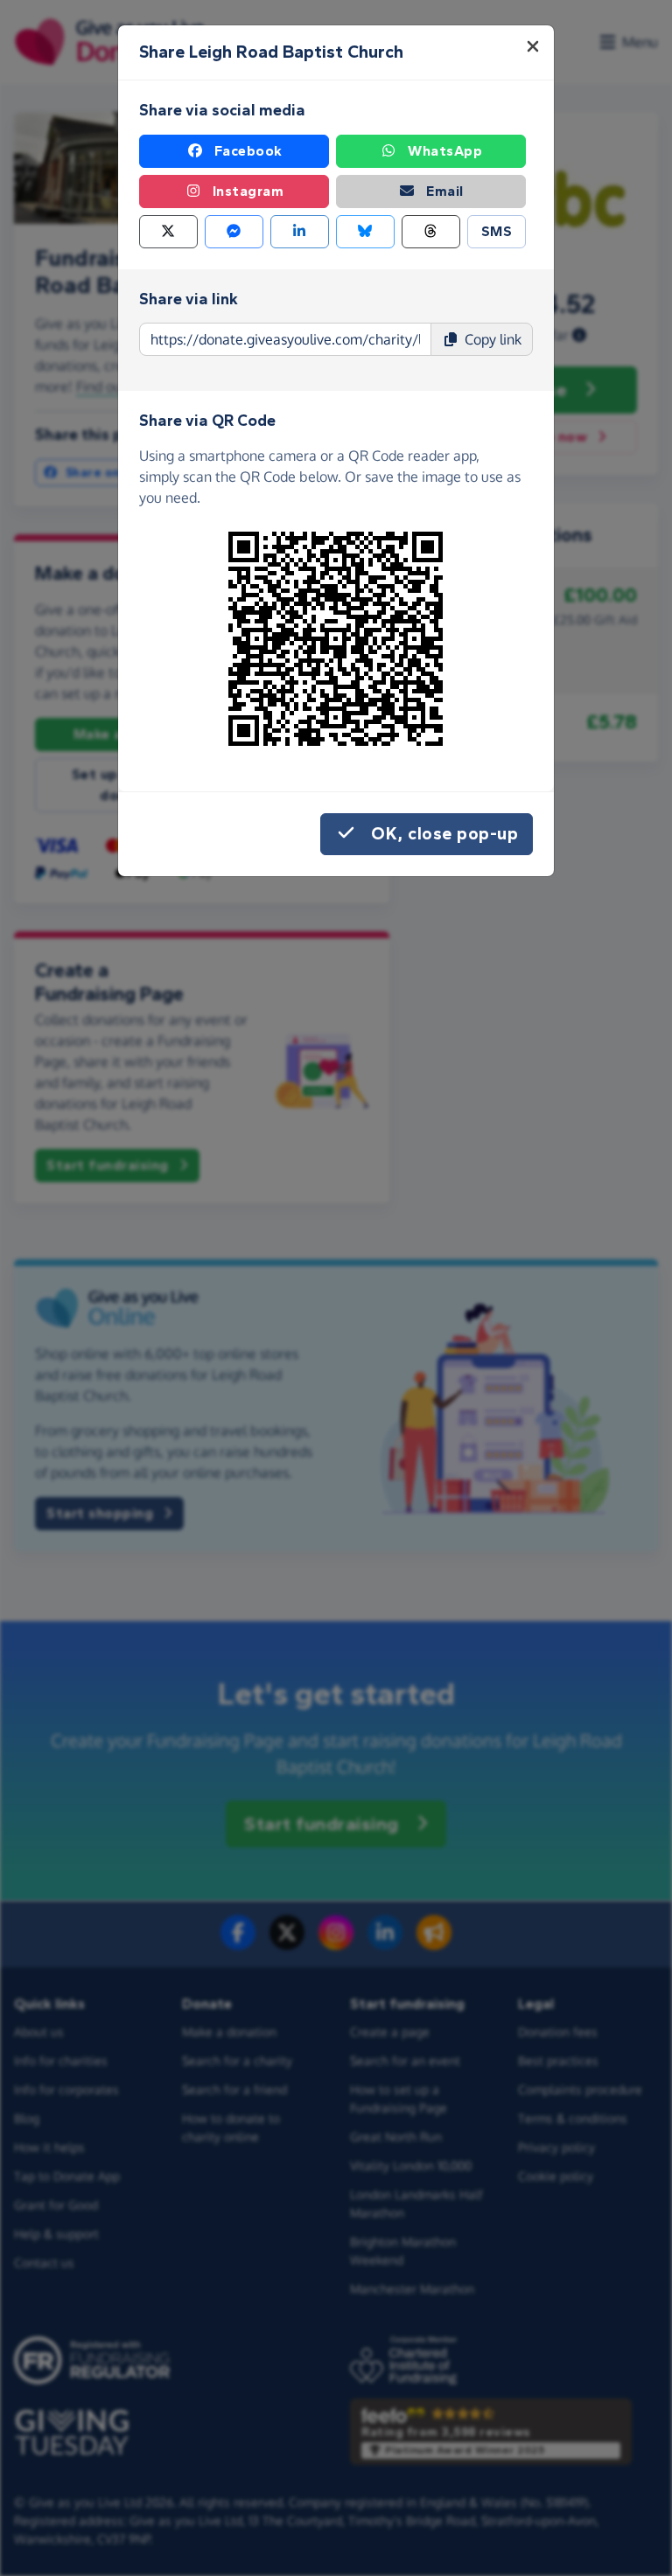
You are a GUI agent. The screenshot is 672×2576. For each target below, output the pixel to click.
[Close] (533, 46)
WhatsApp (445, 151)
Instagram (248, 191)
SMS (497, 231)
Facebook (248, 151)
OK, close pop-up (444, 834)
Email (445, 191)
